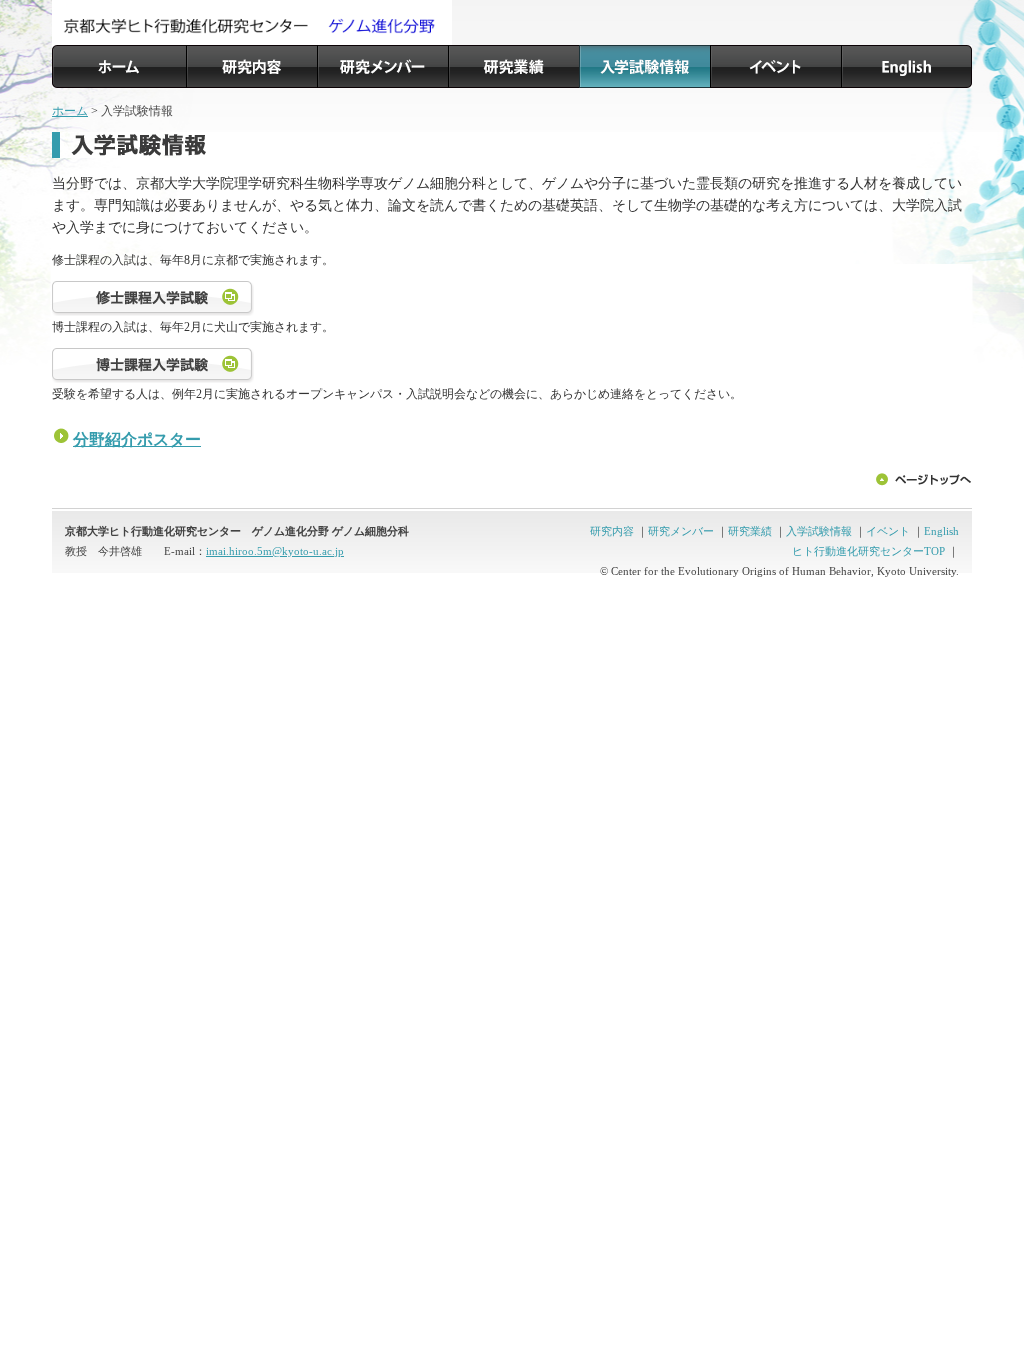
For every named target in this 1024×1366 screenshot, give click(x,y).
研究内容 (612, 531)
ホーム (70, 111)
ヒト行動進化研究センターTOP (868, 551)
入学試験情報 (819, 531)
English (941, 531)
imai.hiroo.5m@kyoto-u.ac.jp (275, 551)
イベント (888, 531)
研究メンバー (681, 531)
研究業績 (750, 531)
